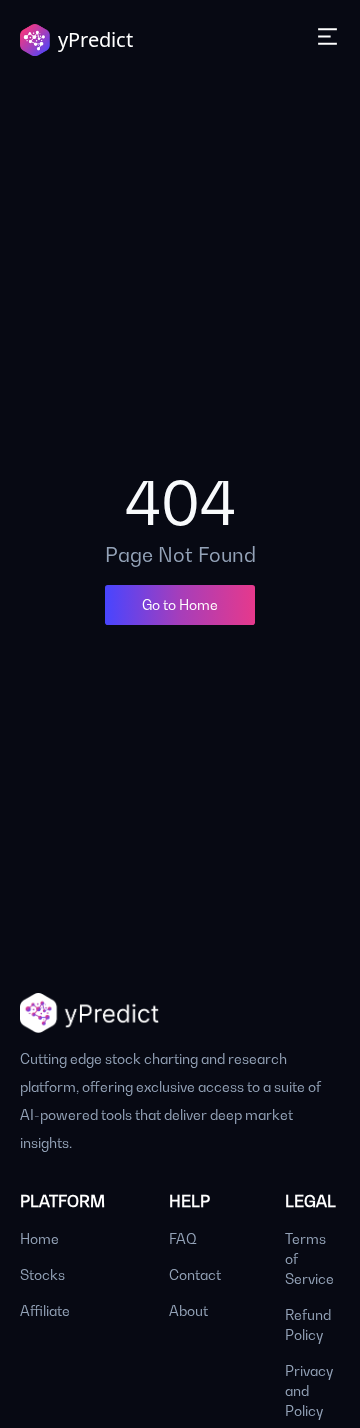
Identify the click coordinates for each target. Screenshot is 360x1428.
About (188, 1310)
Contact (195, 1274)
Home (39, 1238)
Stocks (42, 1274)
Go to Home (180, 604)
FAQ (183, 1238)
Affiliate (45, 1310)
